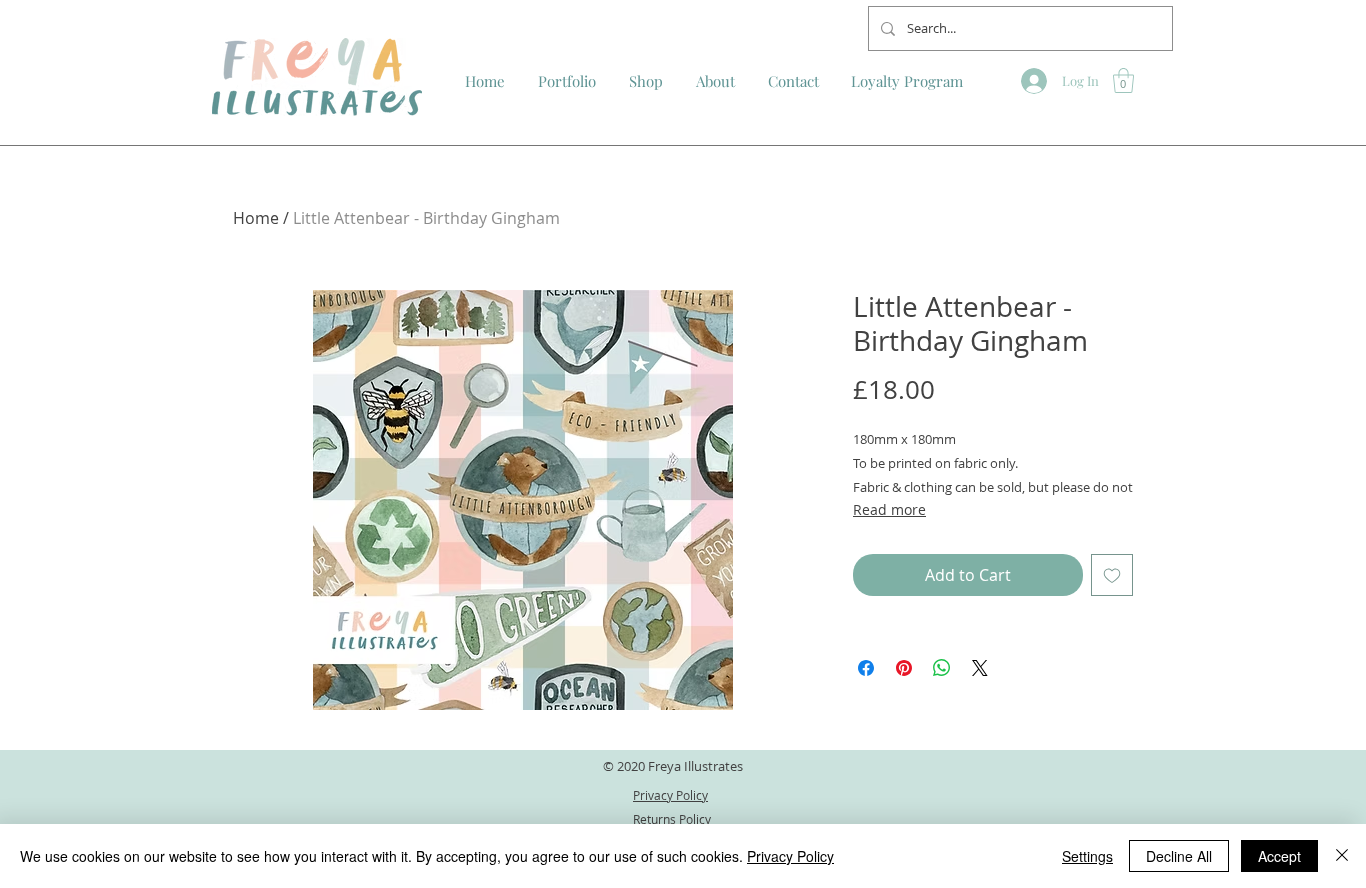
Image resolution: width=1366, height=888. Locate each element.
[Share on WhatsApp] (942, 668)
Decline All (1179, 856)
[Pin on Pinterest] (904, 668)
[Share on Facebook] (866, 668)
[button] (1123, 80)
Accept (1279, 856)
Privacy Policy (790, 856)
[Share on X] (980, 668)
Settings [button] (1087, 856)
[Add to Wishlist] (1112, 575)
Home (256, 218)
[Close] (1342, 856)
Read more (889, 509)
